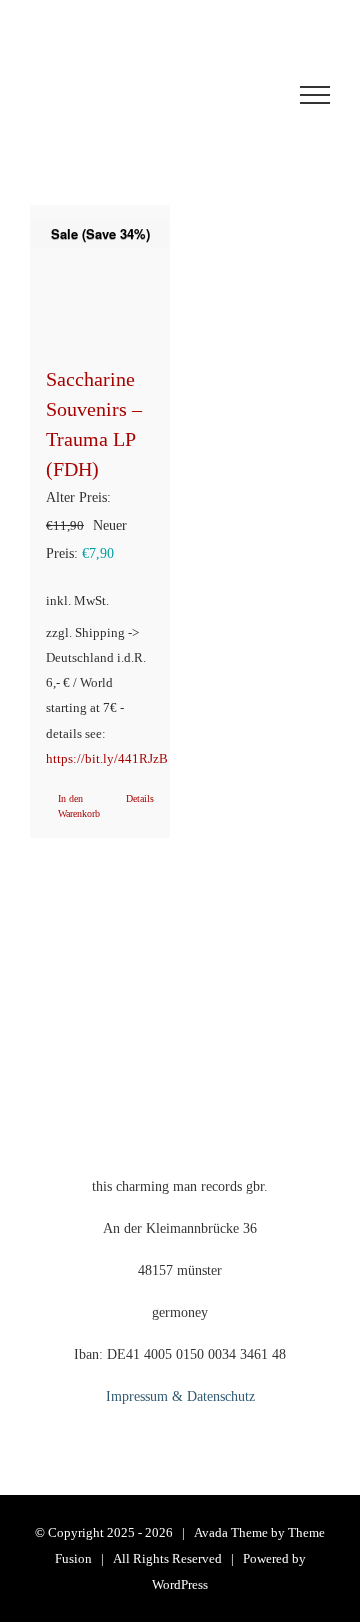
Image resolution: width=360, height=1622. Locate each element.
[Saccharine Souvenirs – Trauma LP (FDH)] (100, 275)
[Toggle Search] (241, 94)
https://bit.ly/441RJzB (107, 759)
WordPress (180, 1584)
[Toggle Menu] (315, 95)
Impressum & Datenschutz (180, 1396)
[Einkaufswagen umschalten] (124, 95)
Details (140, 798)
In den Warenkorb (78, 806)
